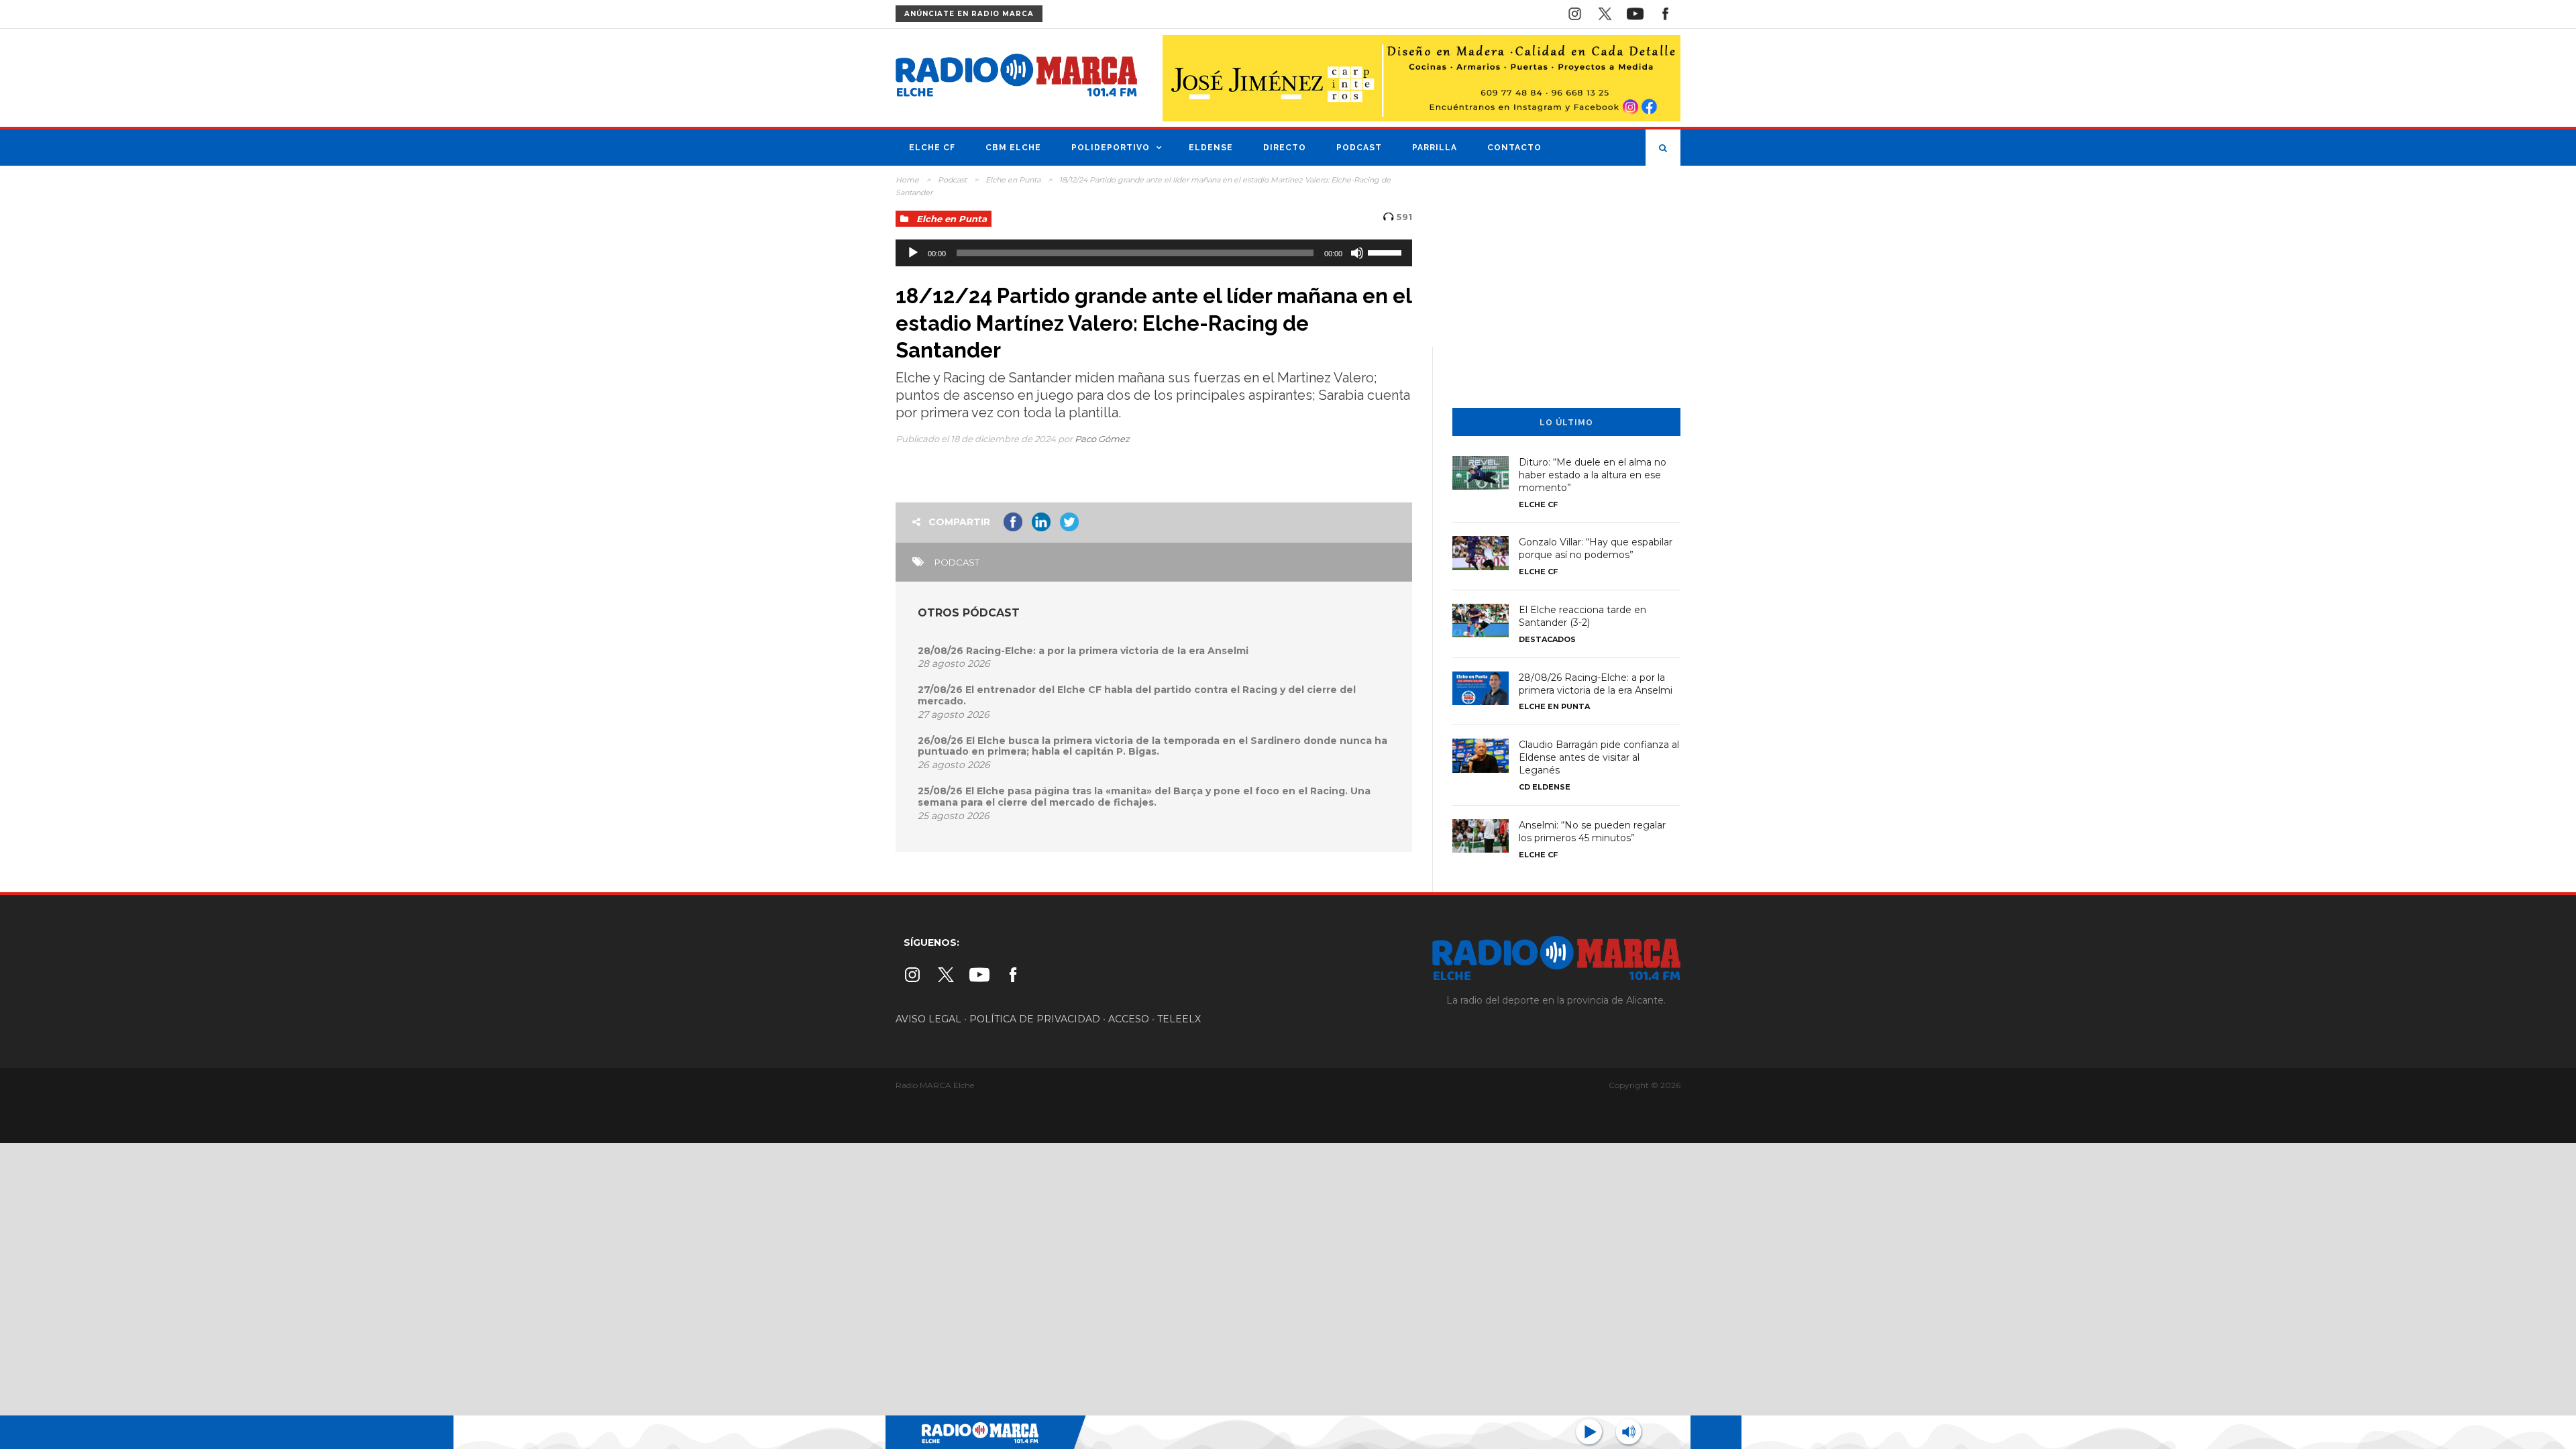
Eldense (1211, 148)
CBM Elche (1013, 148)
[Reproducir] (913, 253)
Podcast (1359, 148)
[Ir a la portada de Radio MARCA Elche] (1016, 78)
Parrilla (1435, 148)
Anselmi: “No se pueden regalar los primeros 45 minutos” (1592, 831)
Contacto (1514, 148)
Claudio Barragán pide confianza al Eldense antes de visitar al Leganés (1599, 757)
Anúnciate (969, 14)
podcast (957, 562)
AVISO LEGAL (928, 1019)
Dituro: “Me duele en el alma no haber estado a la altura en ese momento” (1593, 475)
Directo (1285, 148)
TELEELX (1179, 1019)
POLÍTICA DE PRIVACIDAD (1035, 1019)
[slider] (1387, 252)
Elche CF (932, 148)
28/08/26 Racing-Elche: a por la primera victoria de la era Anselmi (1083, 651)
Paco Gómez (1102, 439)
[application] (1154, 253)
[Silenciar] (1357, 253)
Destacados (1547, 639)
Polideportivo (1111, 148)
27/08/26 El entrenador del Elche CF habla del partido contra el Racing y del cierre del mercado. (1137, 695)
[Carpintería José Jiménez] (1421, 77)
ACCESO (1129, 1019)
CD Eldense (1545, 787)
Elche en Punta (1013, 180)
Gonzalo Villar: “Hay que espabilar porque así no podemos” (1596, 548)
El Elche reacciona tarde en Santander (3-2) (1582, 616)
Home (907, 180)
